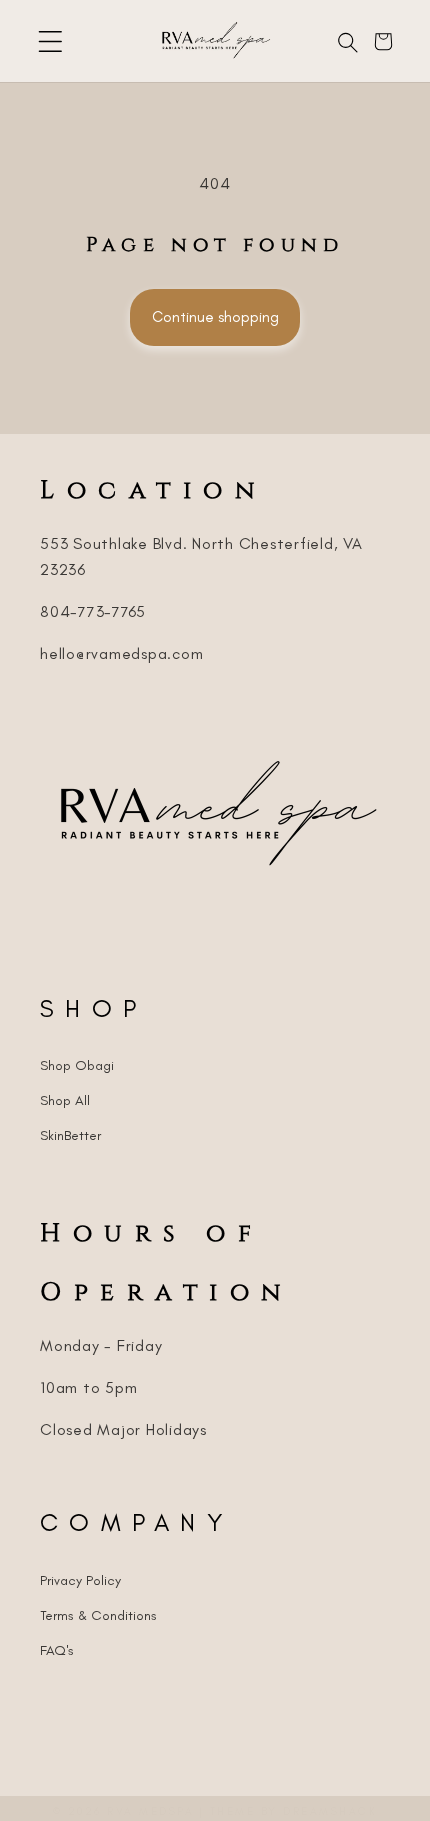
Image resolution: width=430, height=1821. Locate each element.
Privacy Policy (80, 1580)
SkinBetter (70, 1135)
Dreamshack (330, 1811)
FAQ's (57, 1650)
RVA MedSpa (150, 1811)
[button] (50, 41)
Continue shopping (215, 317)
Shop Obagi (77, 1065)
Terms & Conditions (98, 1615)
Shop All (65, 1100)
